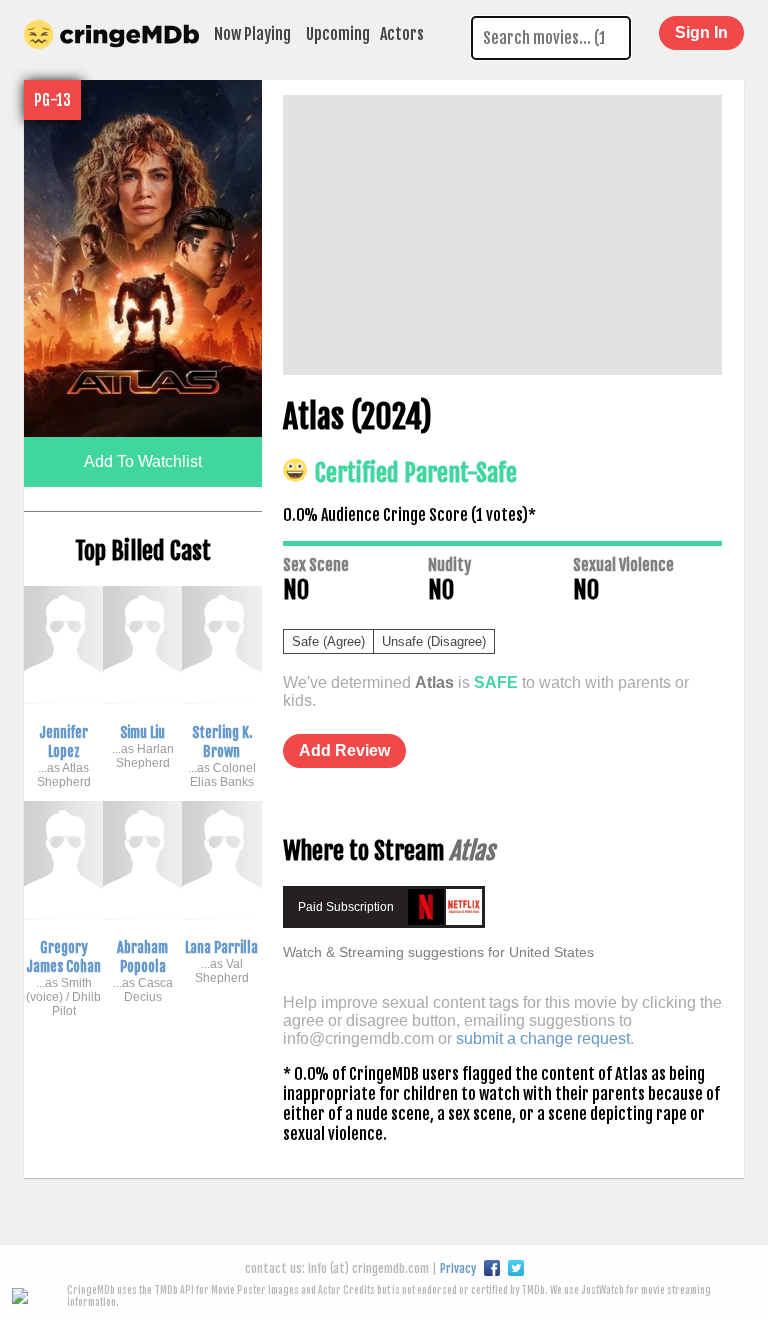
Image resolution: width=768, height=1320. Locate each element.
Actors (402, 34)
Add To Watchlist (143, 461)
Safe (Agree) (328, 641)
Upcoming (338, 34)
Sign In (701, 32)
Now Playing (252, 34)
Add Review (344, 750)
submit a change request (543, 1038)
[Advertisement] (502, 235)
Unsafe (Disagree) (434, 641)
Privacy (458, 1268)
